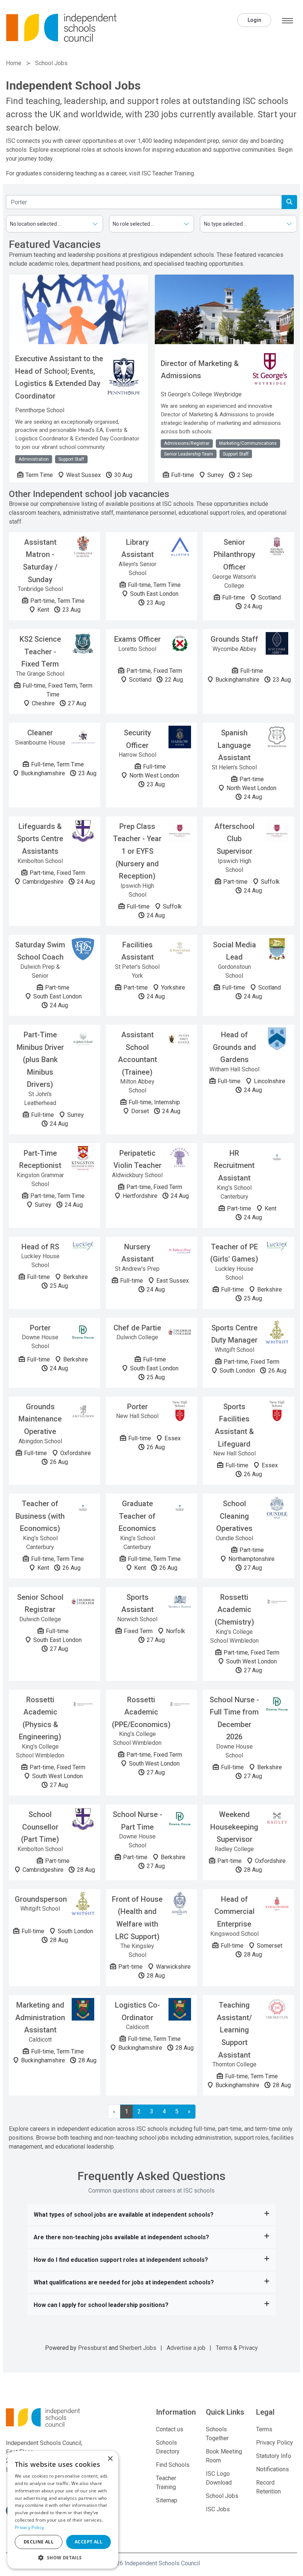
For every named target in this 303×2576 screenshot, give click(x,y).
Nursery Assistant (137, 1253)
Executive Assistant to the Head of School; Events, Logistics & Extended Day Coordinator (59, 377)
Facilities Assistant (137, 951)
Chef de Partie (137, 1328)
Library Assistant (137, 548)
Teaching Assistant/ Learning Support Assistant (234, 2030)
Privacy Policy (275, 2443)
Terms (224, 2348)
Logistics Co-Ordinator (137, 2011)
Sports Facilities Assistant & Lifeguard (234, 1425)
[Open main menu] (287, 21)
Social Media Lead (234, 951)
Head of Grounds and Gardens (234, 1047)
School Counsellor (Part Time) (40, 1827)
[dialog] (63, 2510)
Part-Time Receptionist (40, 1159)
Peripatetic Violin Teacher (137, 1159)
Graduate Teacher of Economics (137, 1516)
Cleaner (40, 733)
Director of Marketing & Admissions (200, 370)
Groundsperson (41, 1899)
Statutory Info (274, 2456)
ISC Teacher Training (168, 173)
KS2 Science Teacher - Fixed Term (40, 651)
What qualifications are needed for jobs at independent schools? (124, 2282)
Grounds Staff (234, 639)
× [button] (110, 2459)
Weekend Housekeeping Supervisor (234, 1827)
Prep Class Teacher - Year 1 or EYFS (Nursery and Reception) (137, 851)
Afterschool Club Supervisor (234, 839)
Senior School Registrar (40, 1603)
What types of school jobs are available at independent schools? (124, 2215)
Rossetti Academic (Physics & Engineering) (40, 1718)
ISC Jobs (218, 2509)
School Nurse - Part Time (137, 1821)
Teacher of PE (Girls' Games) (234, 1253)
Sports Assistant (137, 1603)
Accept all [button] (88, 2542)
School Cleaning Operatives (234, 1516)
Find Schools (173, 2465)
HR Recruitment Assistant (234, 1166)
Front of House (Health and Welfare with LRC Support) (137, 1918)
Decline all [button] (39, 2542)
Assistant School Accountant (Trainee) (137, 1053)
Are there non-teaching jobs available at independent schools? (121, 2237)
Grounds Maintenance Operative (40, 1419)
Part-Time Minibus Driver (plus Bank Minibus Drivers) (40, 1059)
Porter (40, 1328)
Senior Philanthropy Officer (234, 555)
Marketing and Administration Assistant (40, 2017)
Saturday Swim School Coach (40, 951)
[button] (63, 2557)
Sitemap (167, 2500)
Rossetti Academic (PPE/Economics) (141, 1712)
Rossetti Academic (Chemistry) (234, 1610)
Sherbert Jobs (138, 2348)
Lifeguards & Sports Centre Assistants (40, 839)
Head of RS (40, 1247)
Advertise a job (186, 2348)
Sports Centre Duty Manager (234, 1334)
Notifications (273, 2469)
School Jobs (222, 2496)
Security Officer (137, 739)
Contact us (170, 2429)
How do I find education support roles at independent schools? (121, 2260)
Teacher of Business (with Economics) (40, 1516)
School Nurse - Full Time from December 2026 (234, 1718)
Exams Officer (137, 639)
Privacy (248, 2348)
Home (14, 63)
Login (254, 20)
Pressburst (93, 2348)
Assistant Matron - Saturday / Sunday (40, 561)
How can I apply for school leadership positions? (101, 2305)
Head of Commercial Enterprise (234, 1912)
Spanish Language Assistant (234, 745)
